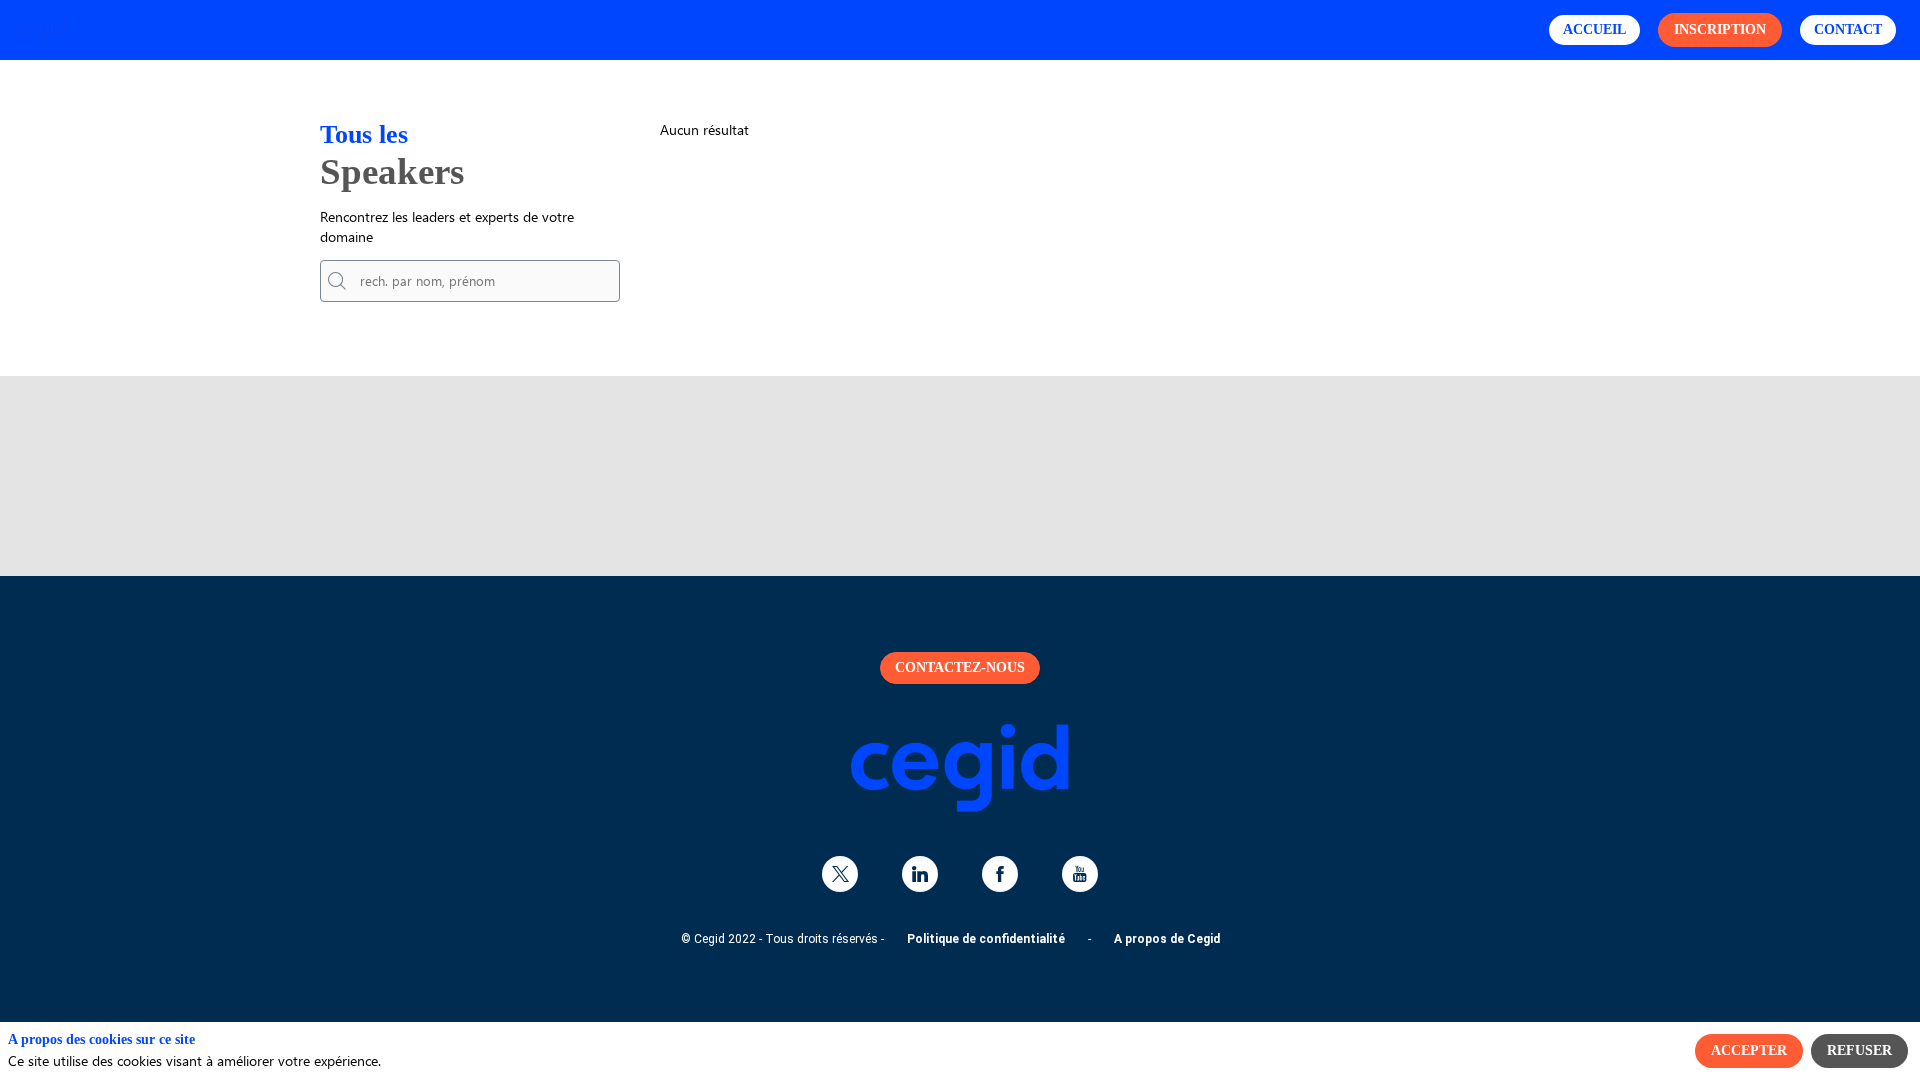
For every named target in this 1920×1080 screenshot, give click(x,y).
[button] (1594, 30)
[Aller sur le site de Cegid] (960, 807)
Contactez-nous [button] (960, 667)
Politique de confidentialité (986, 939)
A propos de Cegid (1167, 939)
